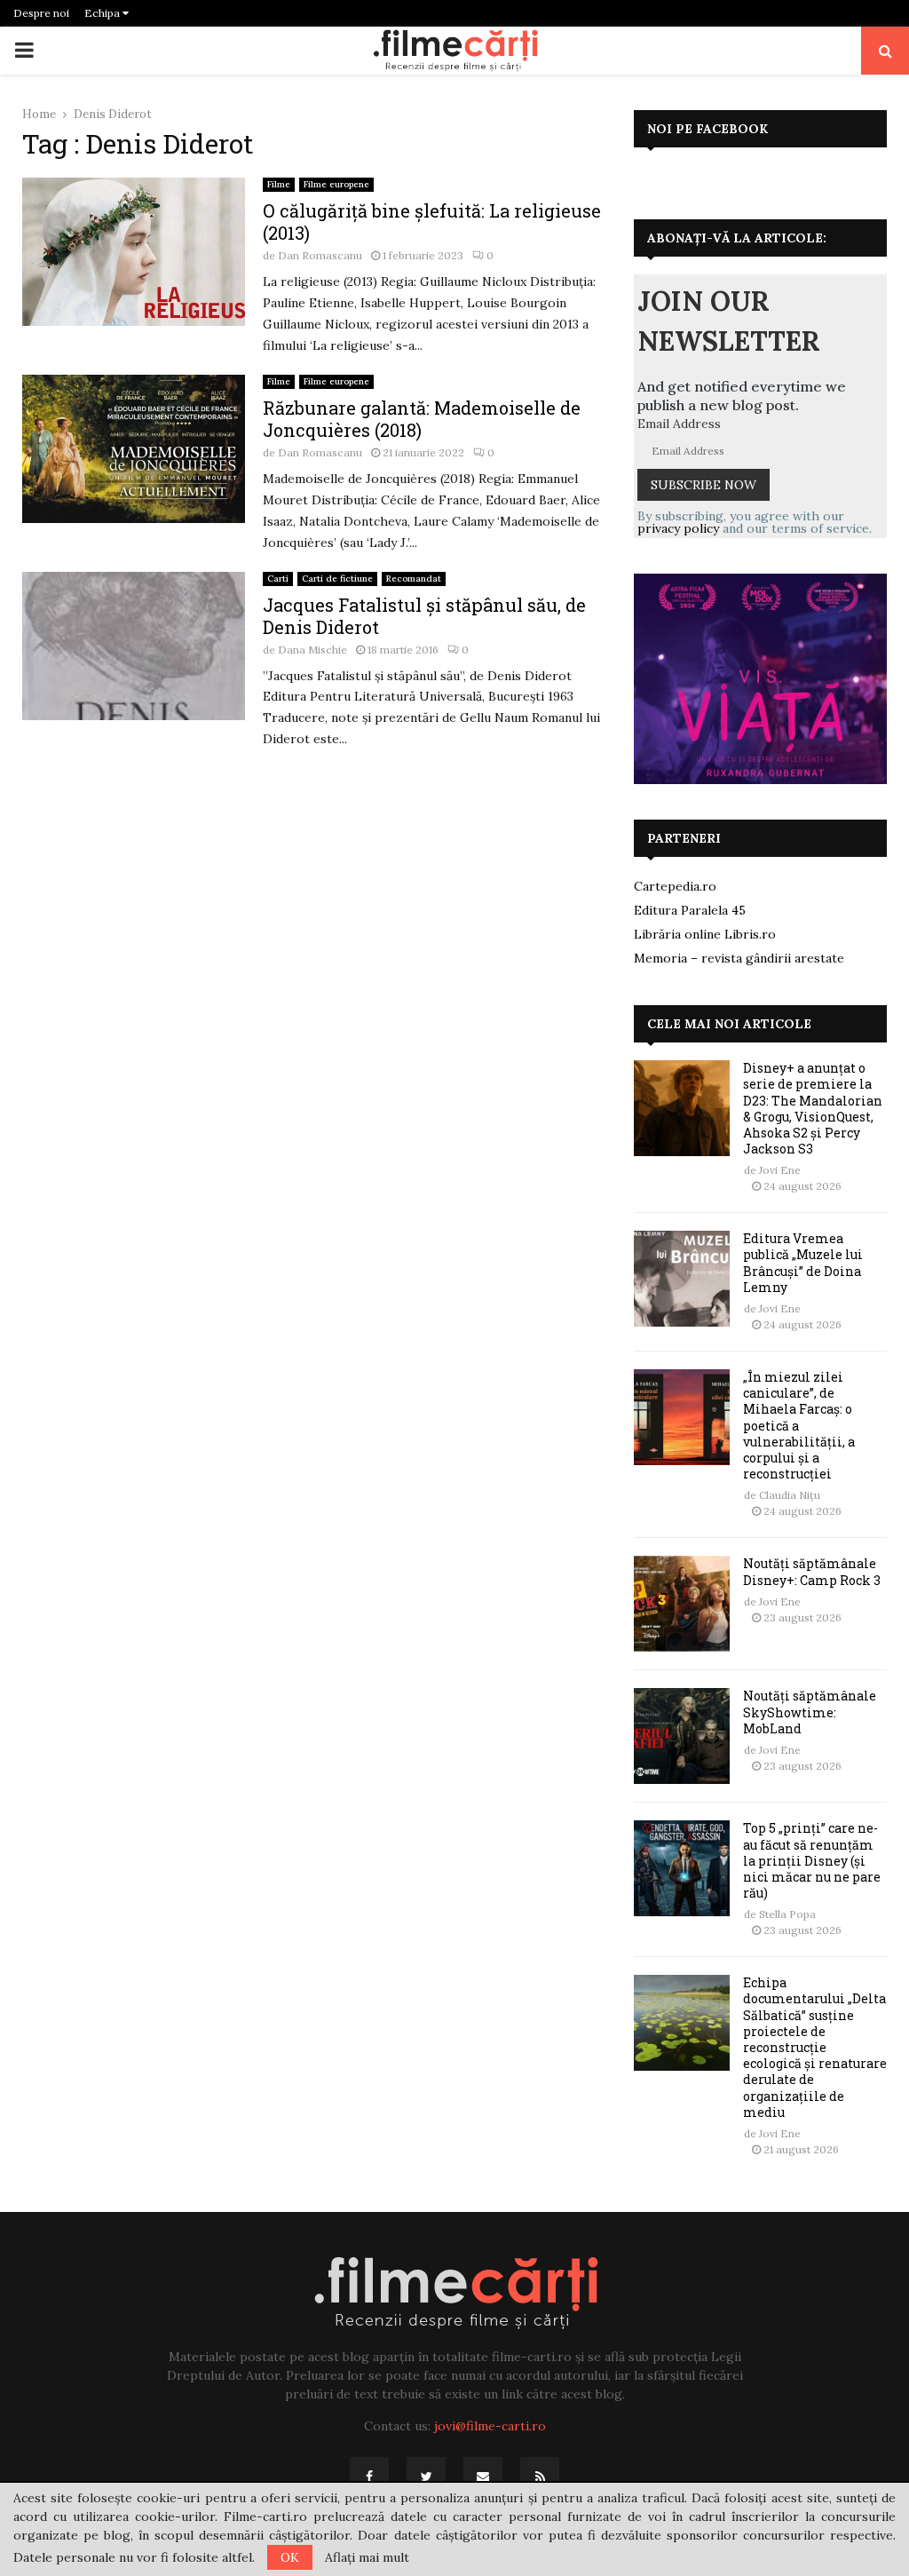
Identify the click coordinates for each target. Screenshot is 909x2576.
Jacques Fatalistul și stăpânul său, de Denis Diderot (424, 616)
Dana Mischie (312, 650)
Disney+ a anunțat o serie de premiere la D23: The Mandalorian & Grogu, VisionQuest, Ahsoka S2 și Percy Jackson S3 (813, 1108)
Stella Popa (787, 1914)
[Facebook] (369, 2477)
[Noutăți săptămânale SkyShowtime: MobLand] (682, 1736)
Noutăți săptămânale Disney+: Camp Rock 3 (812, 1571)
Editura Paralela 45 (690, 910)
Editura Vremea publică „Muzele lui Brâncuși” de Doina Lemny (803, 1263)
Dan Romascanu (320, 255)
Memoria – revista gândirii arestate (739, 958)
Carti (278, 579)
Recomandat (414, 579)
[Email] (483, 2477)
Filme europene (336, 184)
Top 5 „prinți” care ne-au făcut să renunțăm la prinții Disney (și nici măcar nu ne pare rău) (812, 1860)
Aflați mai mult (367, 2557)
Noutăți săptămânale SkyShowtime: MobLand (810, 1712)
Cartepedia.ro (675, 886)
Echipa (103, 13)
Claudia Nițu (790, 1495)
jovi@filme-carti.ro (490, 2426)
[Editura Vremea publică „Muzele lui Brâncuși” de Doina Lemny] (682, 1279)
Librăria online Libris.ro (705, 934)
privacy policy (678, 528)
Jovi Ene (780, 1170)
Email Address (679, 424)
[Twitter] (426, 2477)
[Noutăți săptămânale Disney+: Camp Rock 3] (682, 1604)
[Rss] (540, 2477)
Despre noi (41, 13)
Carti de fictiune (337, 579)
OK (290, 2557)
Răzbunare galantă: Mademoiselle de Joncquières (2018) (422, 419)
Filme (279, 184)
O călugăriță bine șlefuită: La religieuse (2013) (432, 222)
